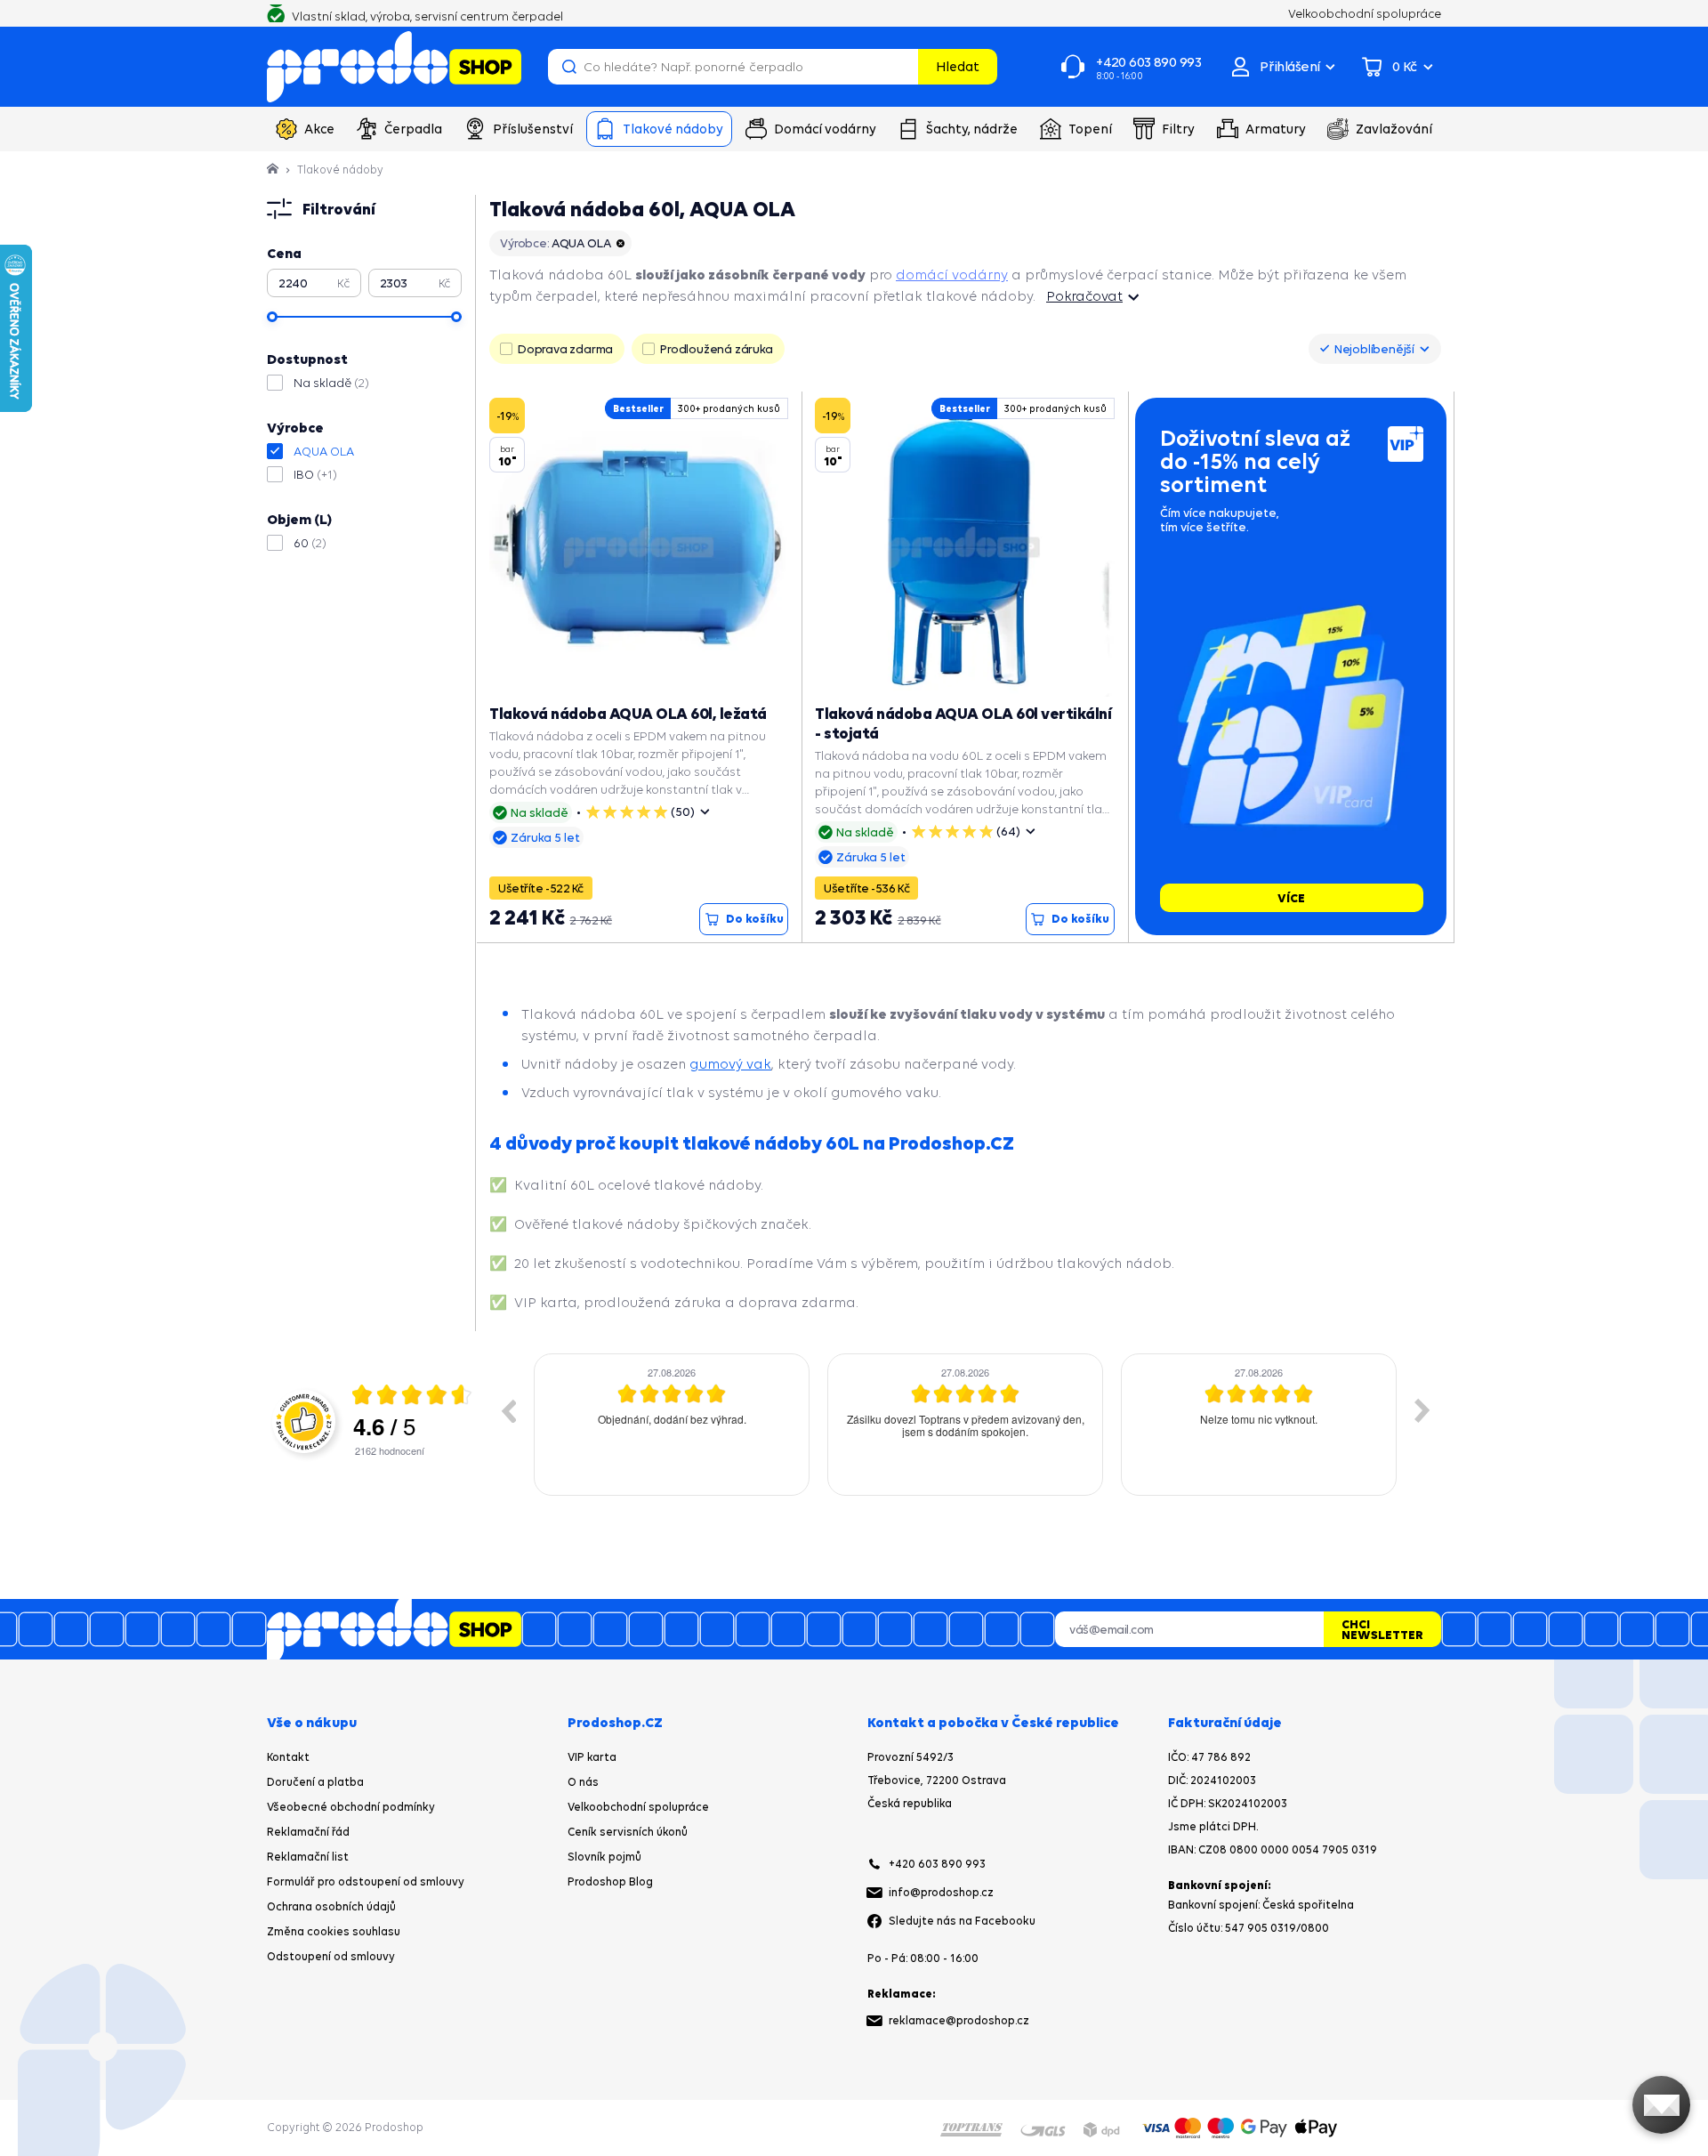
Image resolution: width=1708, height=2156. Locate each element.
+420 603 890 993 (937, 1864)
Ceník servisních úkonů (628, 1832)
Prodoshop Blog (610, 1881)
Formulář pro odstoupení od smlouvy (366, 1881)
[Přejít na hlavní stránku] (394, 67)
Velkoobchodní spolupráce (638, 1807)
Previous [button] (508, 1410)
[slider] (272, 317)
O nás (583, 1782)
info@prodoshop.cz (941, 1892)
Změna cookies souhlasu (334, 1931)
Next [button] (1422, 1410)
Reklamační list (308, 1857)
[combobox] (1375, 349)
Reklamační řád (308, 1832)
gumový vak (730, 1064)
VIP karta (592, 1757)
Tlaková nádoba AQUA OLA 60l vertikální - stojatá (963, 723)
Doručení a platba (315, 1782)
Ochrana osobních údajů (331, 1906)
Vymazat (902, 67)
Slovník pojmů (604, 1857)
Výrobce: (555, 243)
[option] (672, 1425)
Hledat (958, 66)
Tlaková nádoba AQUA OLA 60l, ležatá (628, 713)
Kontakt (288, 1757)
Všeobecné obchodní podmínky (351, 1807)
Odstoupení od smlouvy (331, 1956)
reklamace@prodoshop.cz (959, 2020)
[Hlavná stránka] (274, 170)
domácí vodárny (952, 275)
